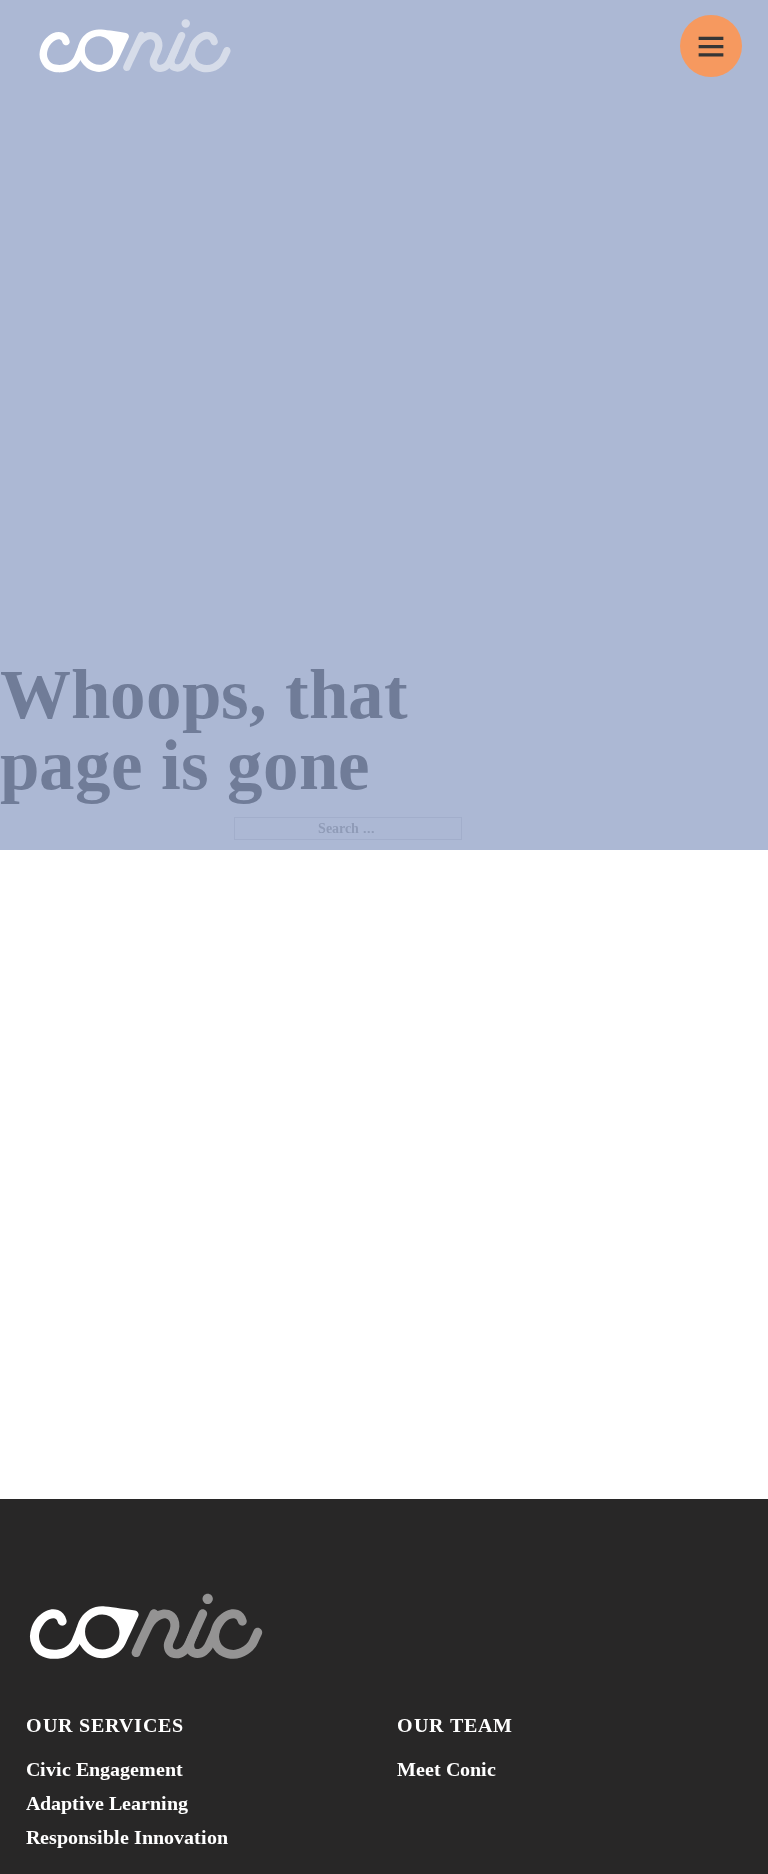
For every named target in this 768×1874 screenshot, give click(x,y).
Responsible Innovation (127, 1837)
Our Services (105, 1725)
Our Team (455, 1725)
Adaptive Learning (107, 1803)
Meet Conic (446, 1769)
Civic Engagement (104, 1769)
